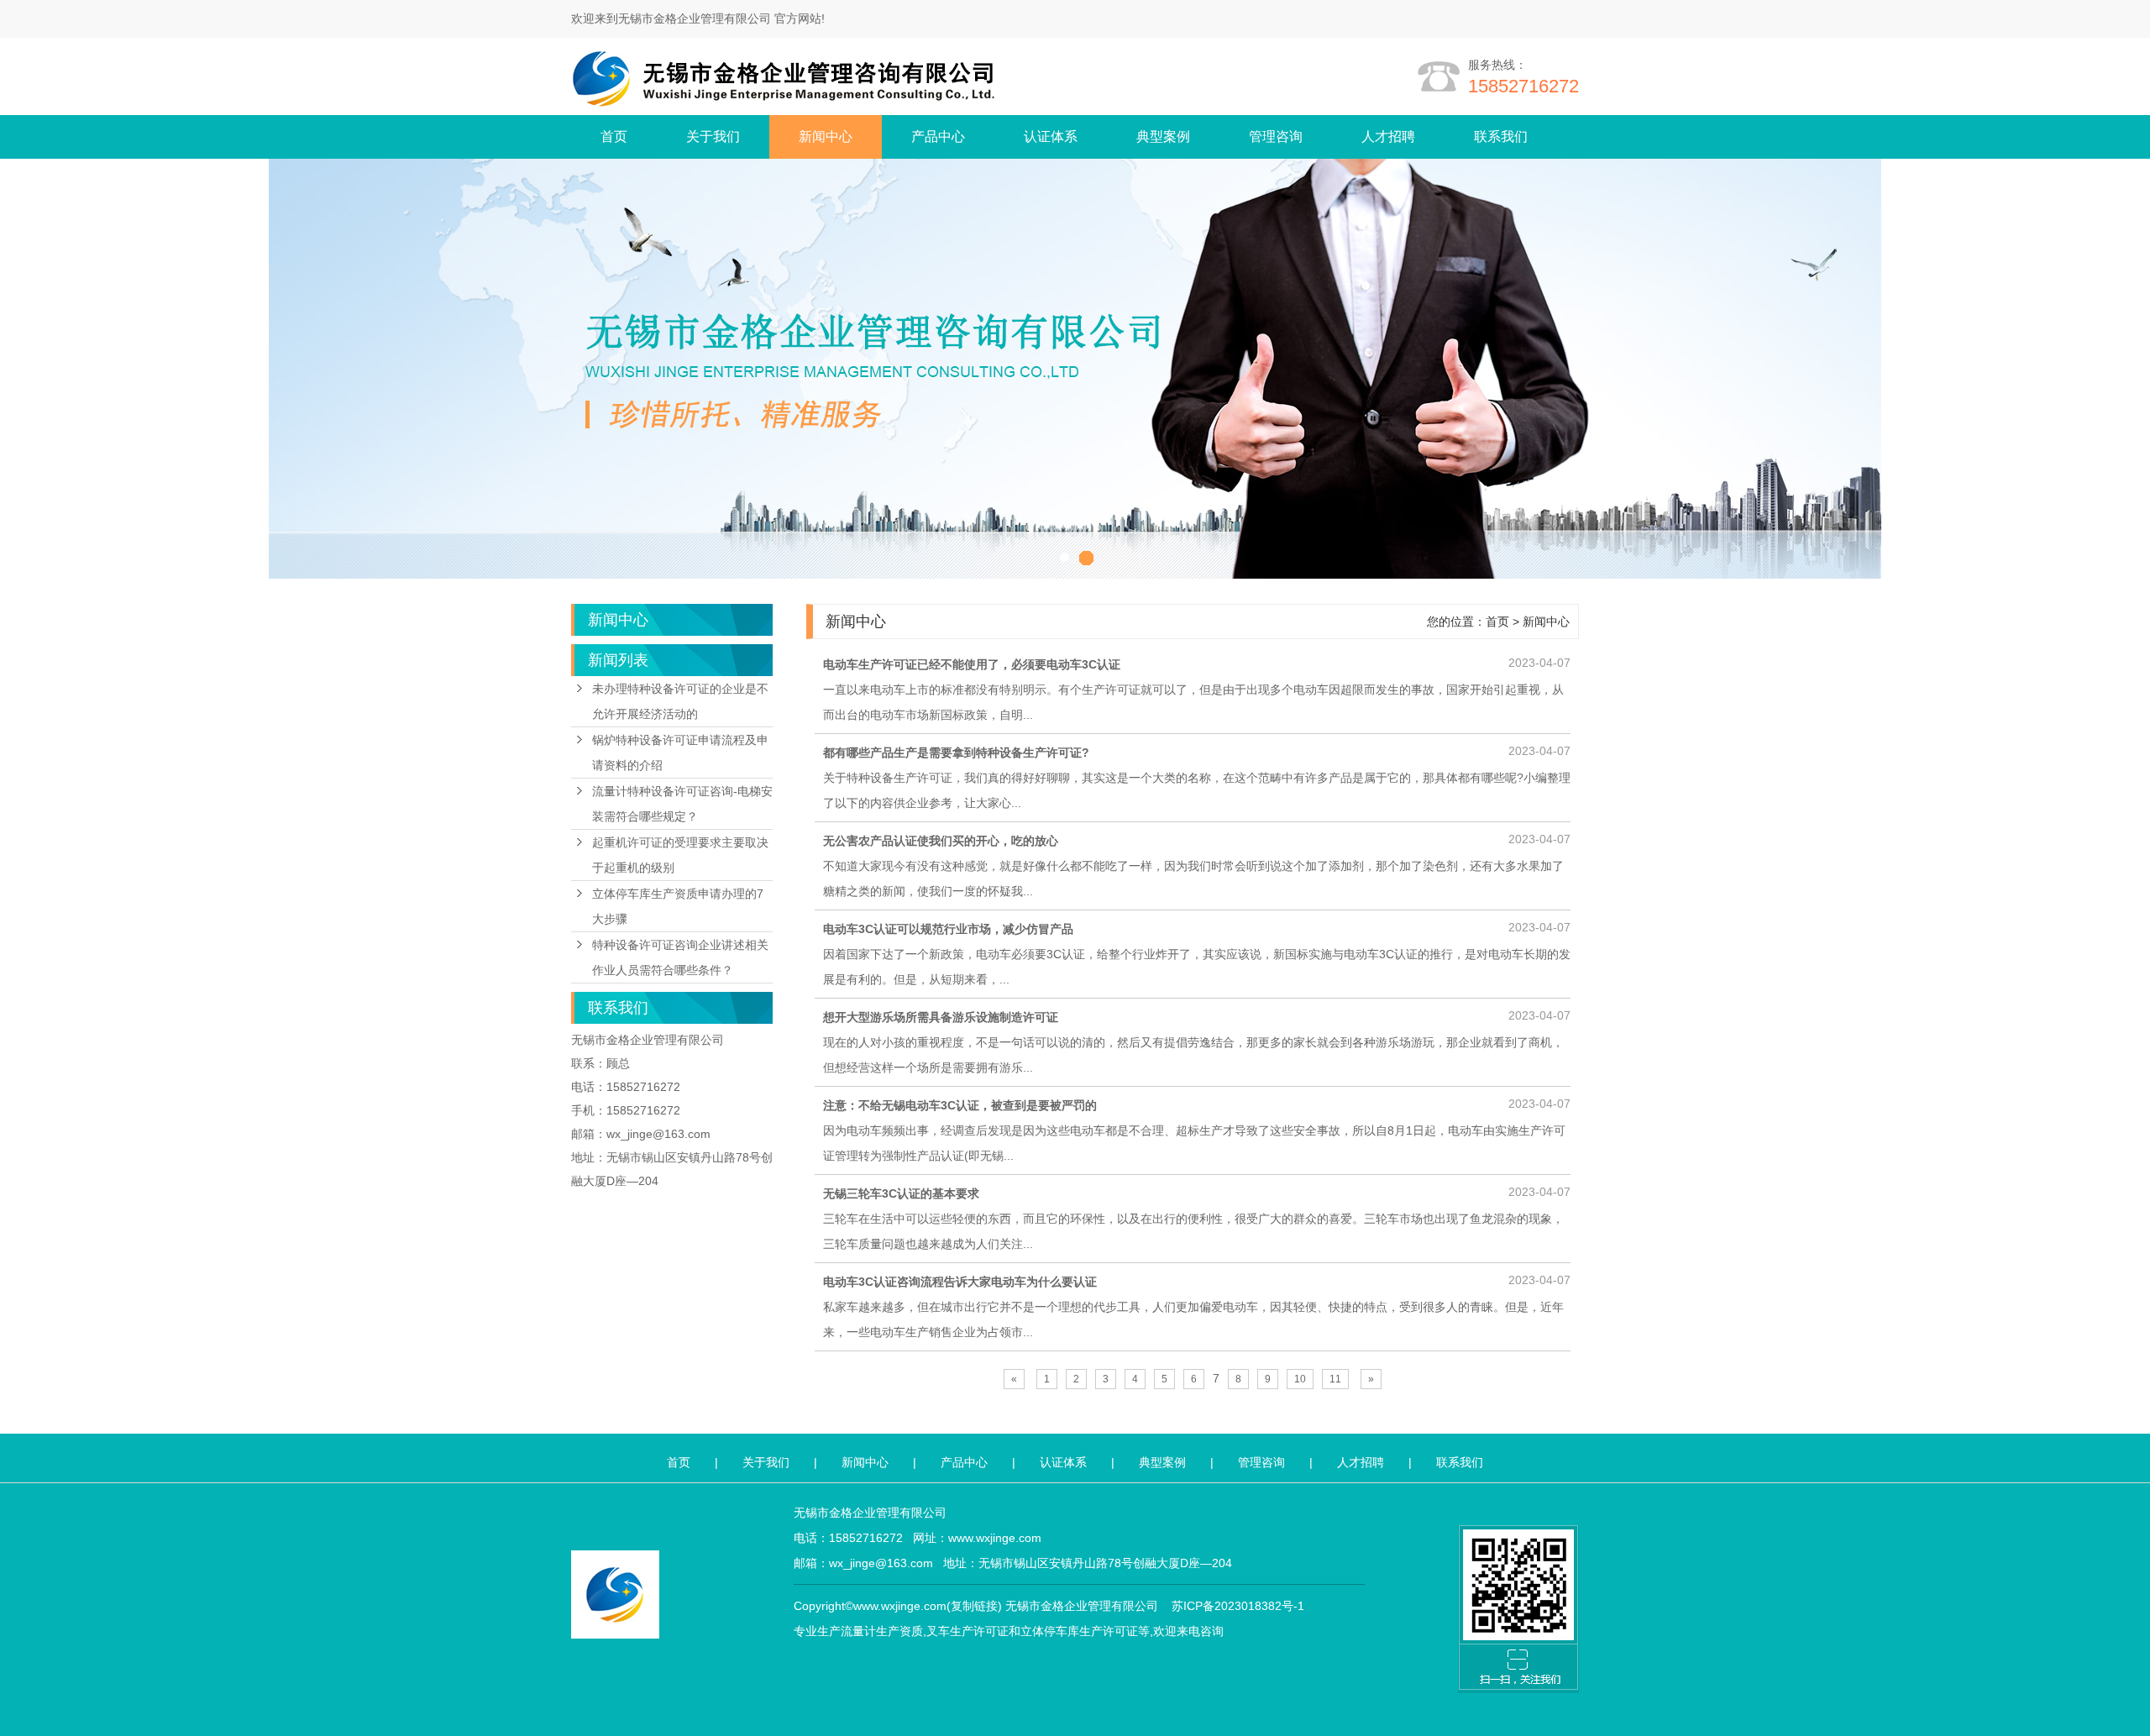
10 (1300, 1379)
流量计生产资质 (882, 1631)
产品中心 (938, 136)
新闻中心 (826, 136)
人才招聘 (1388, 136)
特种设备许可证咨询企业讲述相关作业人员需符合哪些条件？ (680, 957)
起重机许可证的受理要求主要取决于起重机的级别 (680, 855)
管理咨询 (1276, 136)
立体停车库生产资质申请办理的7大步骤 (678, 906)
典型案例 (1163, 136)
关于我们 (713, 136)
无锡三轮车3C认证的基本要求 (901, 1193)
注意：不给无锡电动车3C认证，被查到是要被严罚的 (960, 1105)
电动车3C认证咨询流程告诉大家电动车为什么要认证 (960, 1282)
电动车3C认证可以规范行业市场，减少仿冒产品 (948, 929)
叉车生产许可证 (967, 1631)
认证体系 (1051, 136)
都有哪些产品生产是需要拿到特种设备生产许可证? (956, 753)
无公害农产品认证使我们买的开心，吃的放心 (941, 841)
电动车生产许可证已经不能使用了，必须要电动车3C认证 (972, 664)
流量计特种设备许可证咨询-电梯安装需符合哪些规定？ (682, 804)
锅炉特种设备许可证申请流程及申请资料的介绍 (680, 753)
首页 (614, 136)
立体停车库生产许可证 (1079, 1631)
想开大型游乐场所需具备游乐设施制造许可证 (941, 1017)
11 (1335, 1379)
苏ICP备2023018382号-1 (1238, 1606)
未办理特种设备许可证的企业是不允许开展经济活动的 (680, 701)
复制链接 (974, 1606)
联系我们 (1501, 136)
